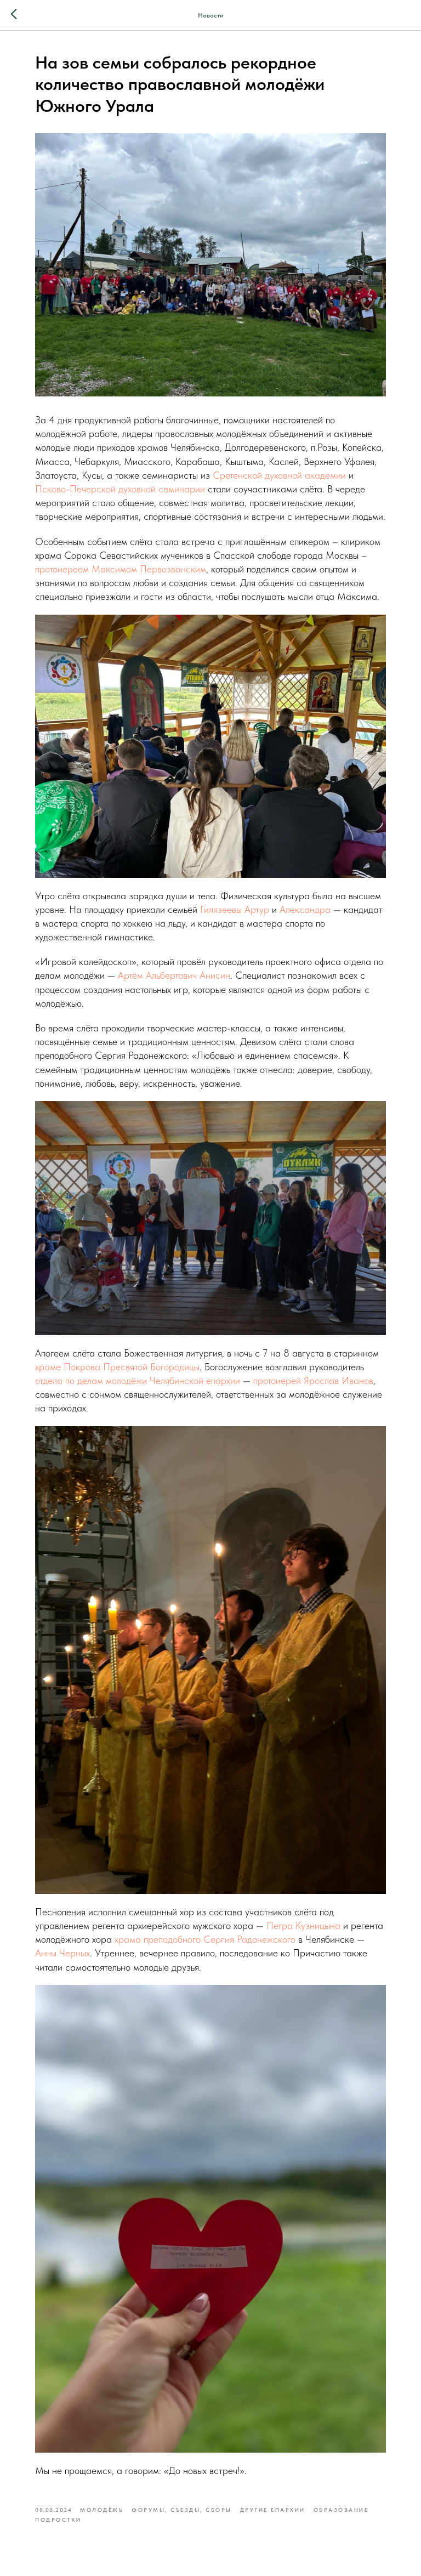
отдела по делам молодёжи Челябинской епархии (138, 1380)
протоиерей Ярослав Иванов (313, 1380)
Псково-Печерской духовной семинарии (120, 489)
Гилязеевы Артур (235, 909)
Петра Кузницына (303, 1925)
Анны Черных (62, 1953)
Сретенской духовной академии (279, 475)
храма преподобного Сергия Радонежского (205, 1939)
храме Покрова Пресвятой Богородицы (117, 1367)
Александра (305, 909)
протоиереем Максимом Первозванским (121, 569)
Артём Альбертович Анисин (174, 975)
